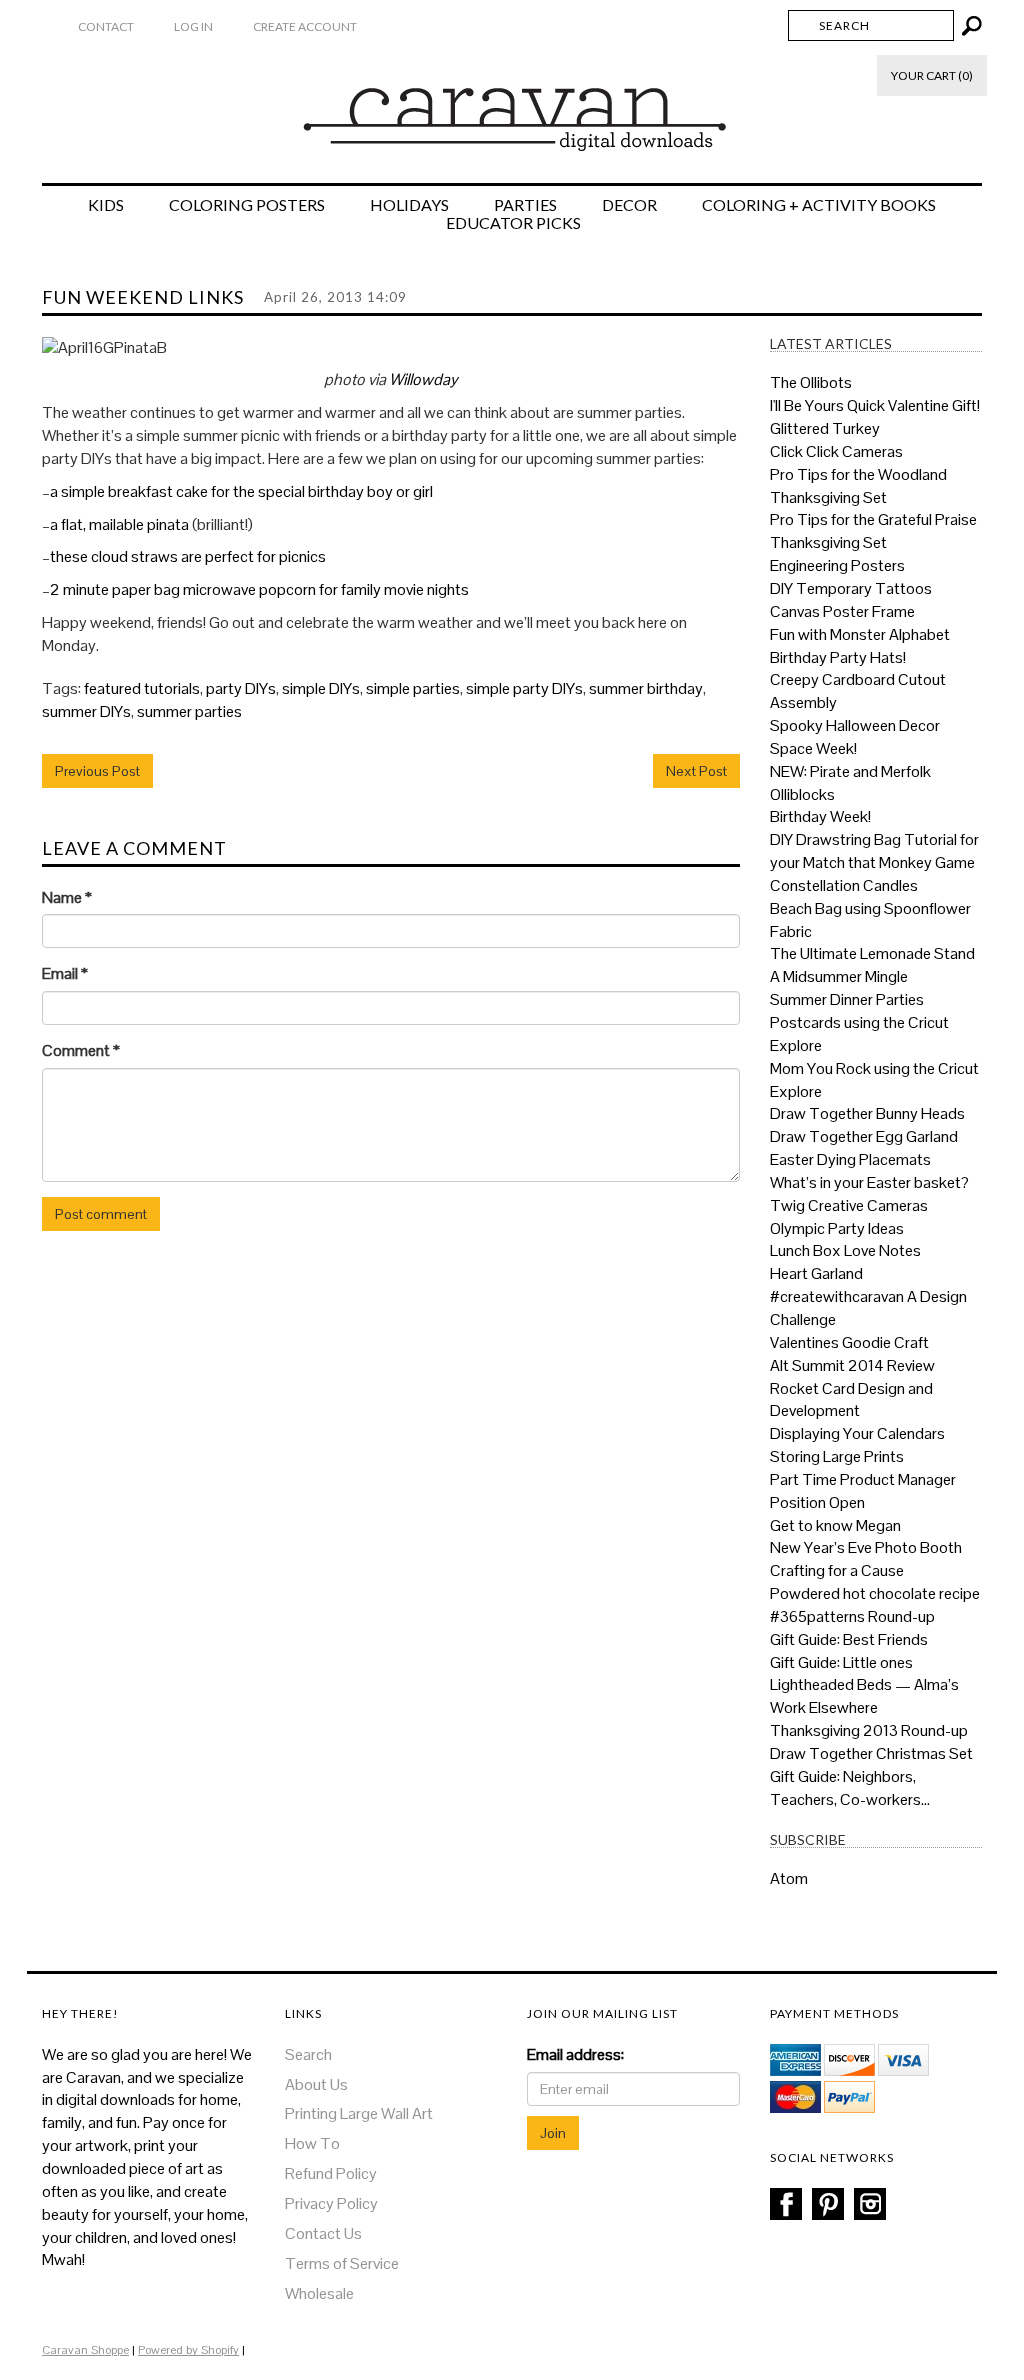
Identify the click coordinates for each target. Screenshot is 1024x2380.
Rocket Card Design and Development (851, 1400)
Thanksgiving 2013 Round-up (869, 1730)
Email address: (575, 2054)
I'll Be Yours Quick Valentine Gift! (875, 405)
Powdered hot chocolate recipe (875, 1593)
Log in (193, 26)
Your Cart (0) (932, 75)
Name (67, 897)
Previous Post (97, 771)
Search (308, 2054)
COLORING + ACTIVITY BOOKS (819, 205)
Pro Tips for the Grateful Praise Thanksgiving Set (873, 531)
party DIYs (241, 688)
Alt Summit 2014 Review (852, 1365)
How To (312, 2143)
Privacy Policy (331, 2203)
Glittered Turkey (825, 428)
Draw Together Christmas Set (871, 1753)
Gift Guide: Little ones (841, 1662)
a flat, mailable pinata (119, 524)
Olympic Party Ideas (837, 1228)
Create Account (305, 26)
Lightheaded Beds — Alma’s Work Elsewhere (864, 1696)
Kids (106, 205)
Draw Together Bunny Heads (867, 1113)
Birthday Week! (820, 816)
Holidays (409, 205)
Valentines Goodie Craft (849, 1342)
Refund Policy (331, 2173)
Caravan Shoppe (85, 2350)
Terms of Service (342, 2263)
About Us (316, 2084)
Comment (81, 1050)
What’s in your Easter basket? (869, 1182)
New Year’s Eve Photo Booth (866, 1547)
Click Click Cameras (836, 451)
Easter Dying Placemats (850, 1159)
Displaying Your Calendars (857, 1433)
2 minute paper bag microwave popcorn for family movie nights (259, 589)
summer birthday (646, 688)
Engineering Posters (837, 565)
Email (65, 973)
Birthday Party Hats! (838, 657)
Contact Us (323, 2233)
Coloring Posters (247, 205)
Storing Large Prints (837, 1456)
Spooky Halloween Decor (855, 725)
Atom (789, 1878)
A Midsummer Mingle (839, 976)
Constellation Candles (844, 885)
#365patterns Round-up (852, 1616)
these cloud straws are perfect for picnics (188, 556)
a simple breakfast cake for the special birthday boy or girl (241, 491)
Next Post (696, 771)
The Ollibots (811, 382)
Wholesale (319, 2293)
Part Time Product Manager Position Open (863, 1491)
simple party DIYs (524, 688)
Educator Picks (513, 223)
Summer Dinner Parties (847, 999)
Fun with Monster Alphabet (860, 634)
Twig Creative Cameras (849, 1205)
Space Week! (813, 748)
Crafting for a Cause (837, 1570)
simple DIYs (321, 688)
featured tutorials (142, 688)
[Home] (512, 109)
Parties (525, 205)
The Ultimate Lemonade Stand (872, 953)
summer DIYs (86, 711)
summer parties (189, 711)
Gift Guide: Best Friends (849, 1639)
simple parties (413, 688)
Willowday (423, 379)
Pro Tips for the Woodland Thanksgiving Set (858, 486)
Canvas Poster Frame (842, 611)
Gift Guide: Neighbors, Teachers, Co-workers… (850, 1788)
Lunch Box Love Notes (845, 1250)
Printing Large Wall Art (359, 2113)
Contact (106, 26)
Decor (629, 205)
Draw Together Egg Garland (864, 1136)
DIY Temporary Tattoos (851, 588)
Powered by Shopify (188, 2350)
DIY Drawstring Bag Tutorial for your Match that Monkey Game (874, 851)
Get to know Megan (835, 1525)
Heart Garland (816, 1273)
